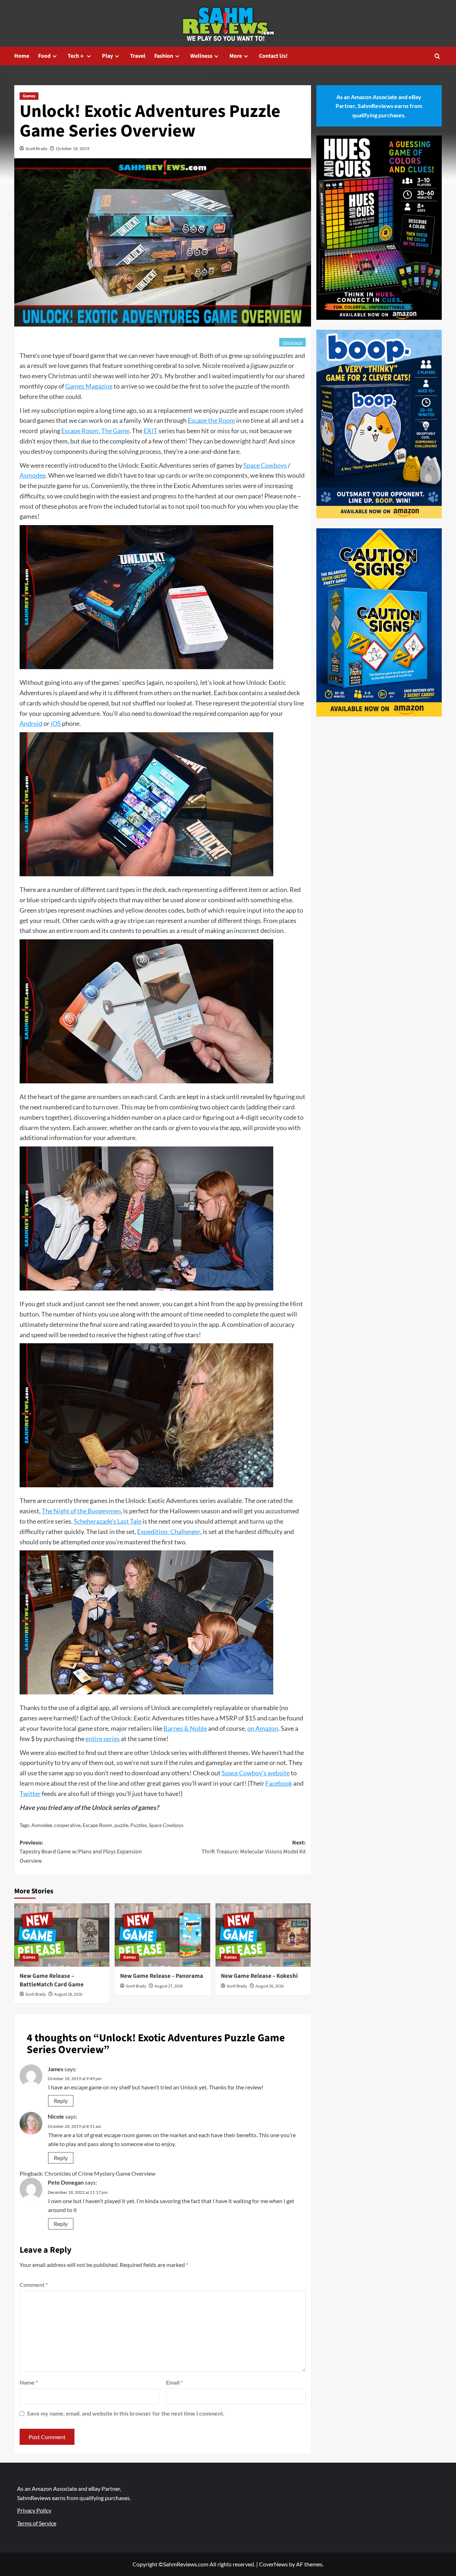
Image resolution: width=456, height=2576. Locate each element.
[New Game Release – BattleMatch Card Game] (62, 1935)
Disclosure (292, 342)
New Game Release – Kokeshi (259, 1976)
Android (31, 723)
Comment (34, 2285)
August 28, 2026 (68, 1994)
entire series (103, 1739)
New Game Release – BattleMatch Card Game (52, 1980)
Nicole (56, 2116)
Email (174, 2382)
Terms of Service (37, 2523)
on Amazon (263, 1728)
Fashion (164, 56)
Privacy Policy (34, 2510)
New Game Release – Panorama (162, 1976)
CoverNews (273, 2564)
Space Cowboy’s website (256, 1773)
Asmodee (33, 475)
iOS (56, 723)
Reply (61, 2101)
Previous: (81, 1852)
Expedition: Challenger (169, 1531)
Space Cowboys (265, 465)
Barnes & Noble (185, 1728)
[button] (437, 56)
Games (29, 96)
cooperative (67, 1825)
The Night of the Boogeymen (81, 1511)
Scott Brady (37, 148)
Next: (253, 1847)
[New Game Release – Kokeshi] (263, 1935)
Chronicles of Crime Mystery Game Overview (100, 2173)
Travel (138, 56)
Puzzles (139, 1825)
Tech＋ (76, 56)
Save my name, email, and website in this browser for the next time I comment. (126, 2413)
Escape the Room (211, 420)
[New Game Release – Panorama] (162, 1935)
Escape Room (97, 1825)
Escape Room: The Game (95, 431)
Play (107, 56)
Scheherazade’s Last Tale (108, 1521)
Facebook (279, 1783)
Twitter (30, 1794)
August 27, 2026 (169, 1986)
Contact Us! (273, 56)
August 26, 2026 (270, 1986)
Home (22, 56)
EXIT (151, 431)
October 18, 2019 (73, 148)
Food (44, 56)
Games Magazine (89, 386)
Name (29, 2382)
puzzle (121, 1825)
